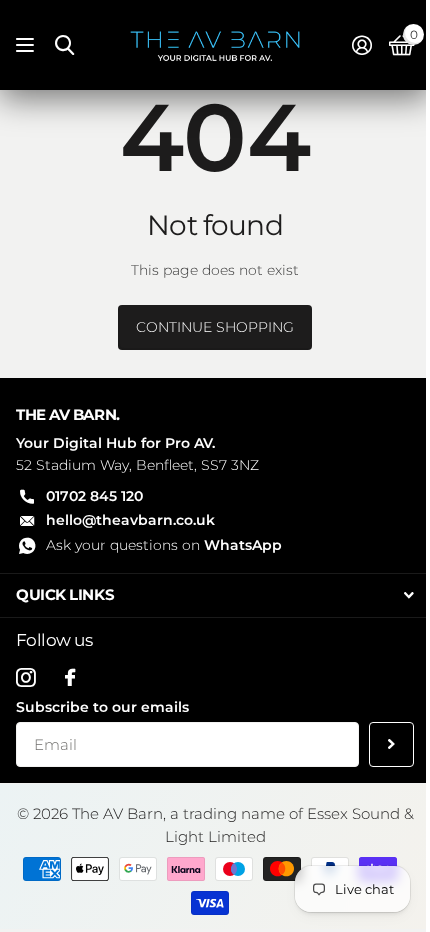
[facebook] (70, 677)
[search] (64, 45)
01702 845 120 (94, 496)
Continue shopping (215, 327)
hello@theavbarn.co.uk (130, 520)
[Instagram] (25, 677)
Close (215, 595)
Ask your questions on (164, 545)
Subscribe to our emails (102, 707)
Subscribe (391, 744)
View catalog (27, 45)
